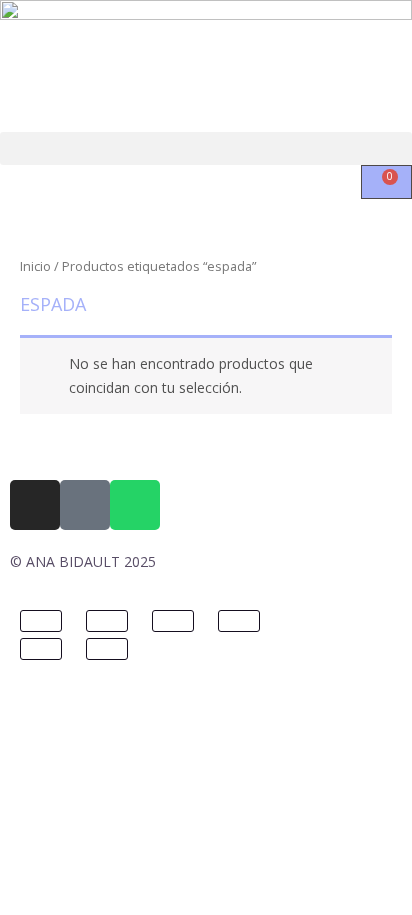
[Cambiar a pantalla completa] (107, 621)
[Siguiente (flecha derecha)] (107, 649)
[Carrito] (386, 182)
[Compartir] (173, 621)
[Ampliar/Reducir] (41, 621)
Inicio (35, 266)
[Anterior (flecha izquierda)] (41, 649)
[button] (206, 148)
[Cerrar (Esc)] (239, 621)
